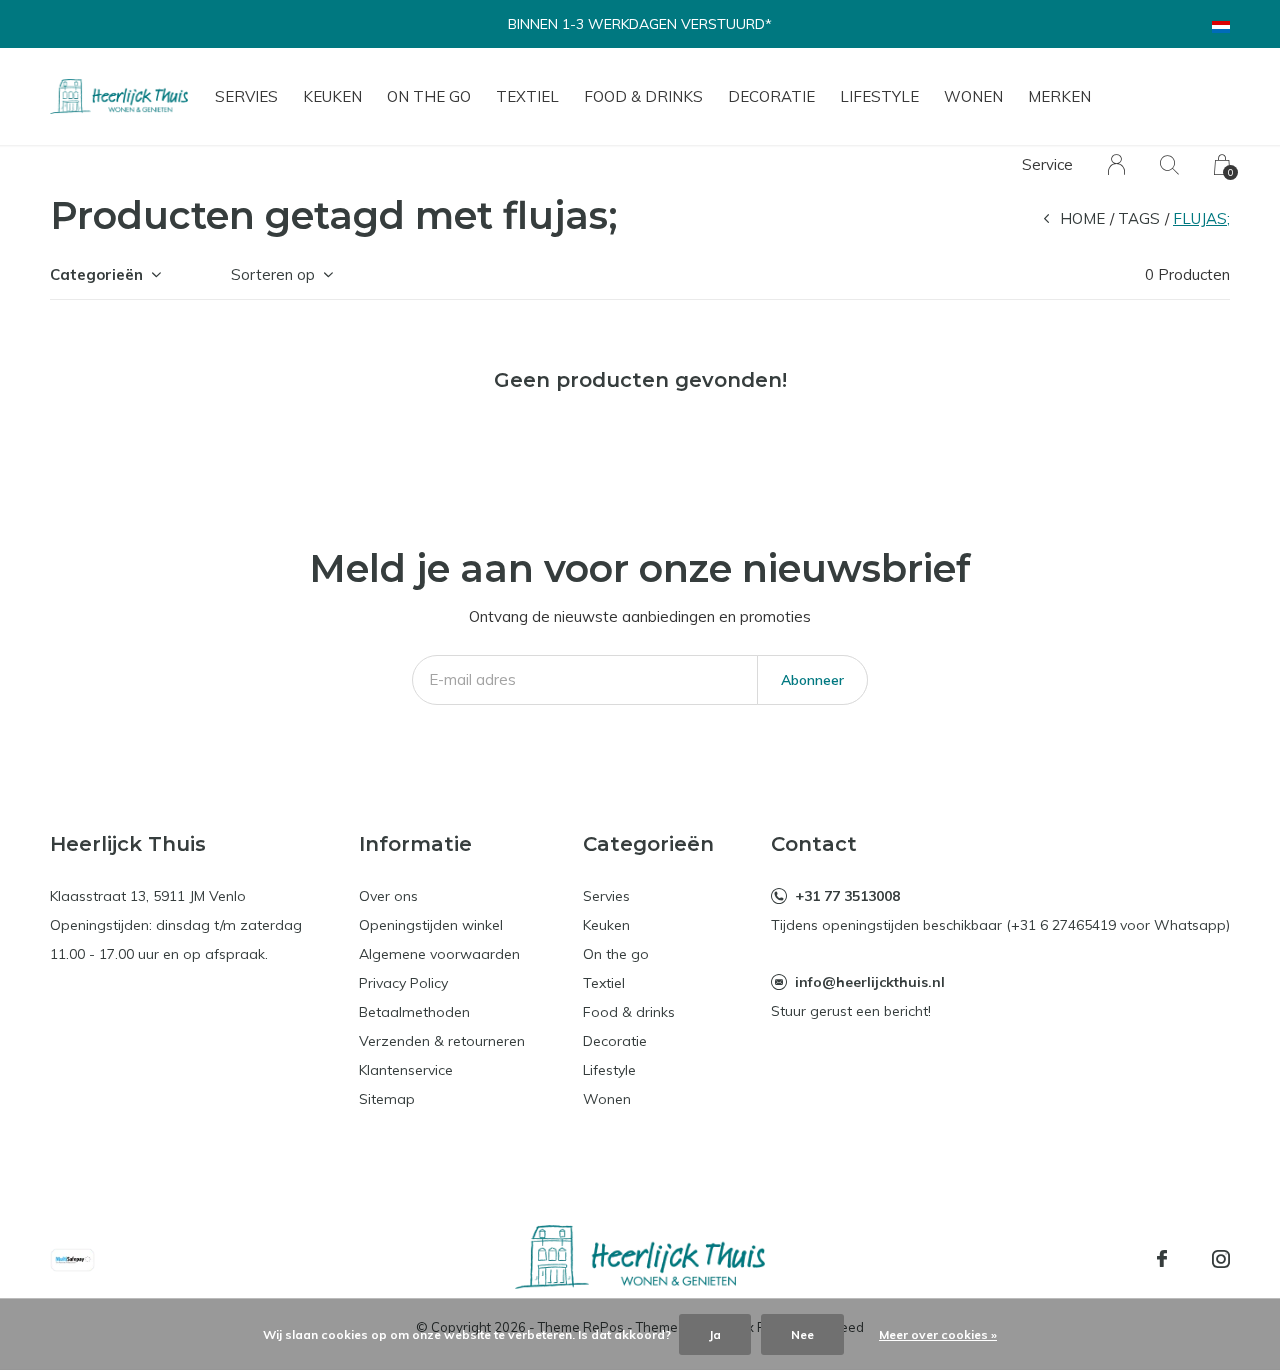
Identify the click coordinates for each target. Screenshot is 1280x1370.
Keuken (332, 96)
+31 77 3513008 (847, 896)
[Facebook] (1162, 1259)
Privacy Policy (403, 983)
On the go (429, 96)
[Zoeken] (1169, 164)
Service (1047, 164)
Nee (802, 1334)
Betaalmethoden (414, 1012)
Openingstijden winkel (431, 925)
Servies (246, 96)
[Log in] (1116, 164)
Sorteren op (273, 274)
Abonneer (812, 680)
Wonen (973, 96)
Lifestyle (879, 96)
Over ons (388, 896)
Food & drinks (643, 96)
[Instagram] (1221, 1259)
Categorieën (96, 274)
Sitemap (387, 1099)
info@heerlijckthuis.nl (870, 982)
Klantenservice (406, 1070)
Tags (1139, 218)
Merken (1059, 96)
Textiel (527, 96)
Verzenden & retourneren (442, 1041)
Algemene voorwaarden (439, 954)
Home (1082, 218)
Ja (715, 1334)
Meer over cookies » (938, 1334)
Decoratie (771, 96)
